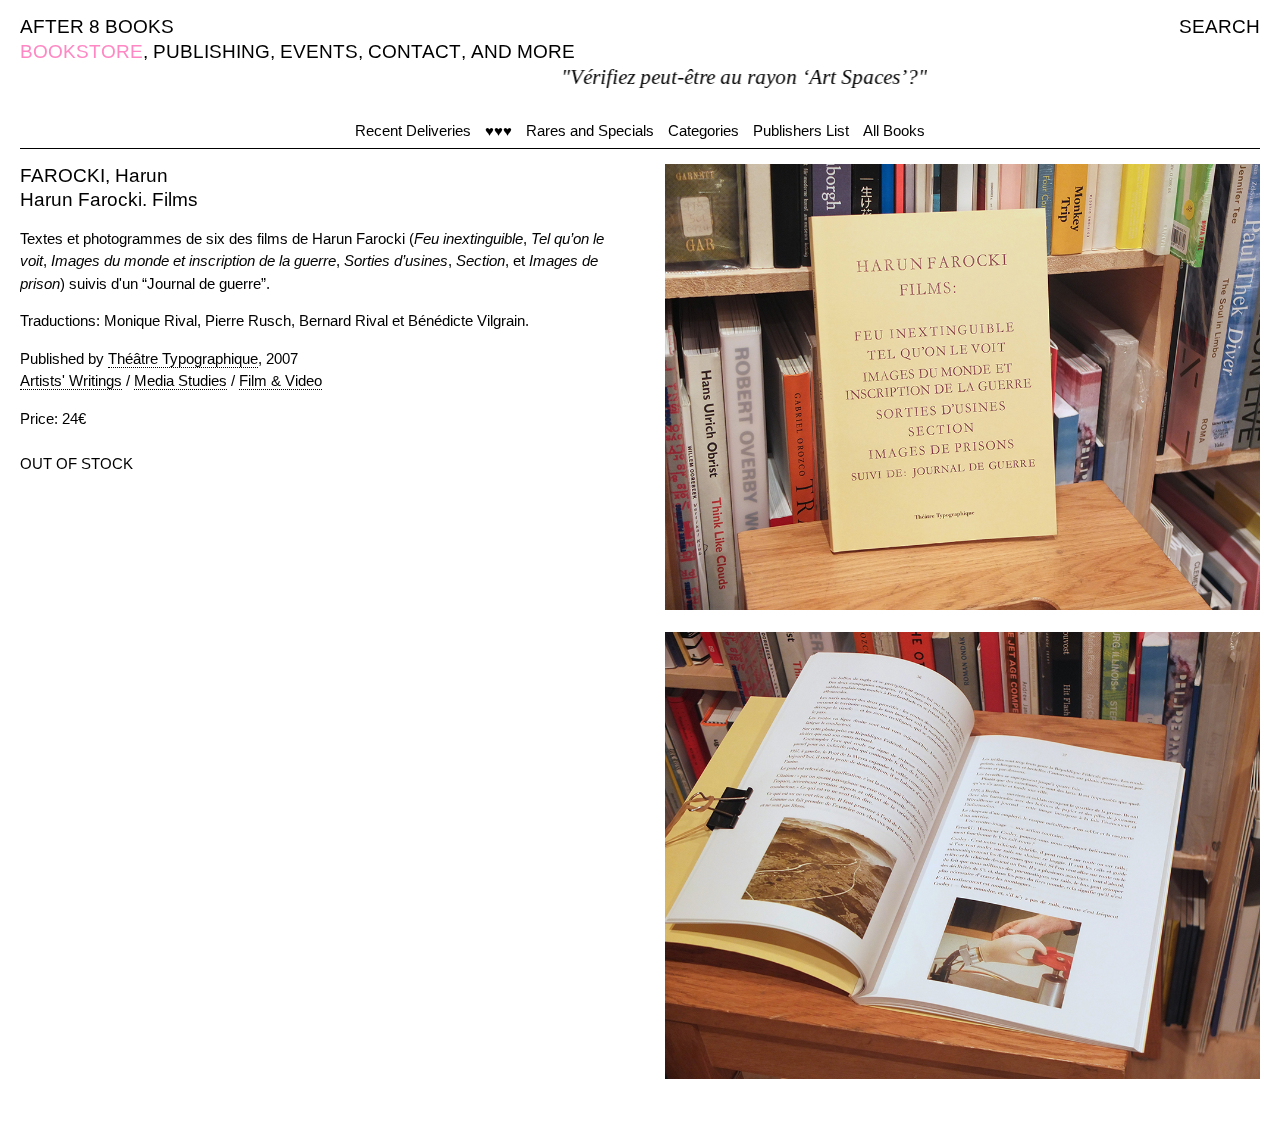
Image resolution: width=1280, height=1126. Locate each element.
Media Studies (180, 380)
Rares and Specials (590, 130)
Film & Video (280, 380)
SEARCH (1219, 26)
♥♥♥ (498, 130)
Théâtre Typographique (183, 358)
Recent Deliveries (413, 130)
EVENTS (319, 51)
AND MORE (523, 51)
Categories (703, 130)
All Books (894, 130)
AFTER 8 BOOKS (97, 26)
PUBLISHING (211, 51)
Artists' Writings (71, 380)
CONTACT (414, 51)
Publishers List (801, 130)
